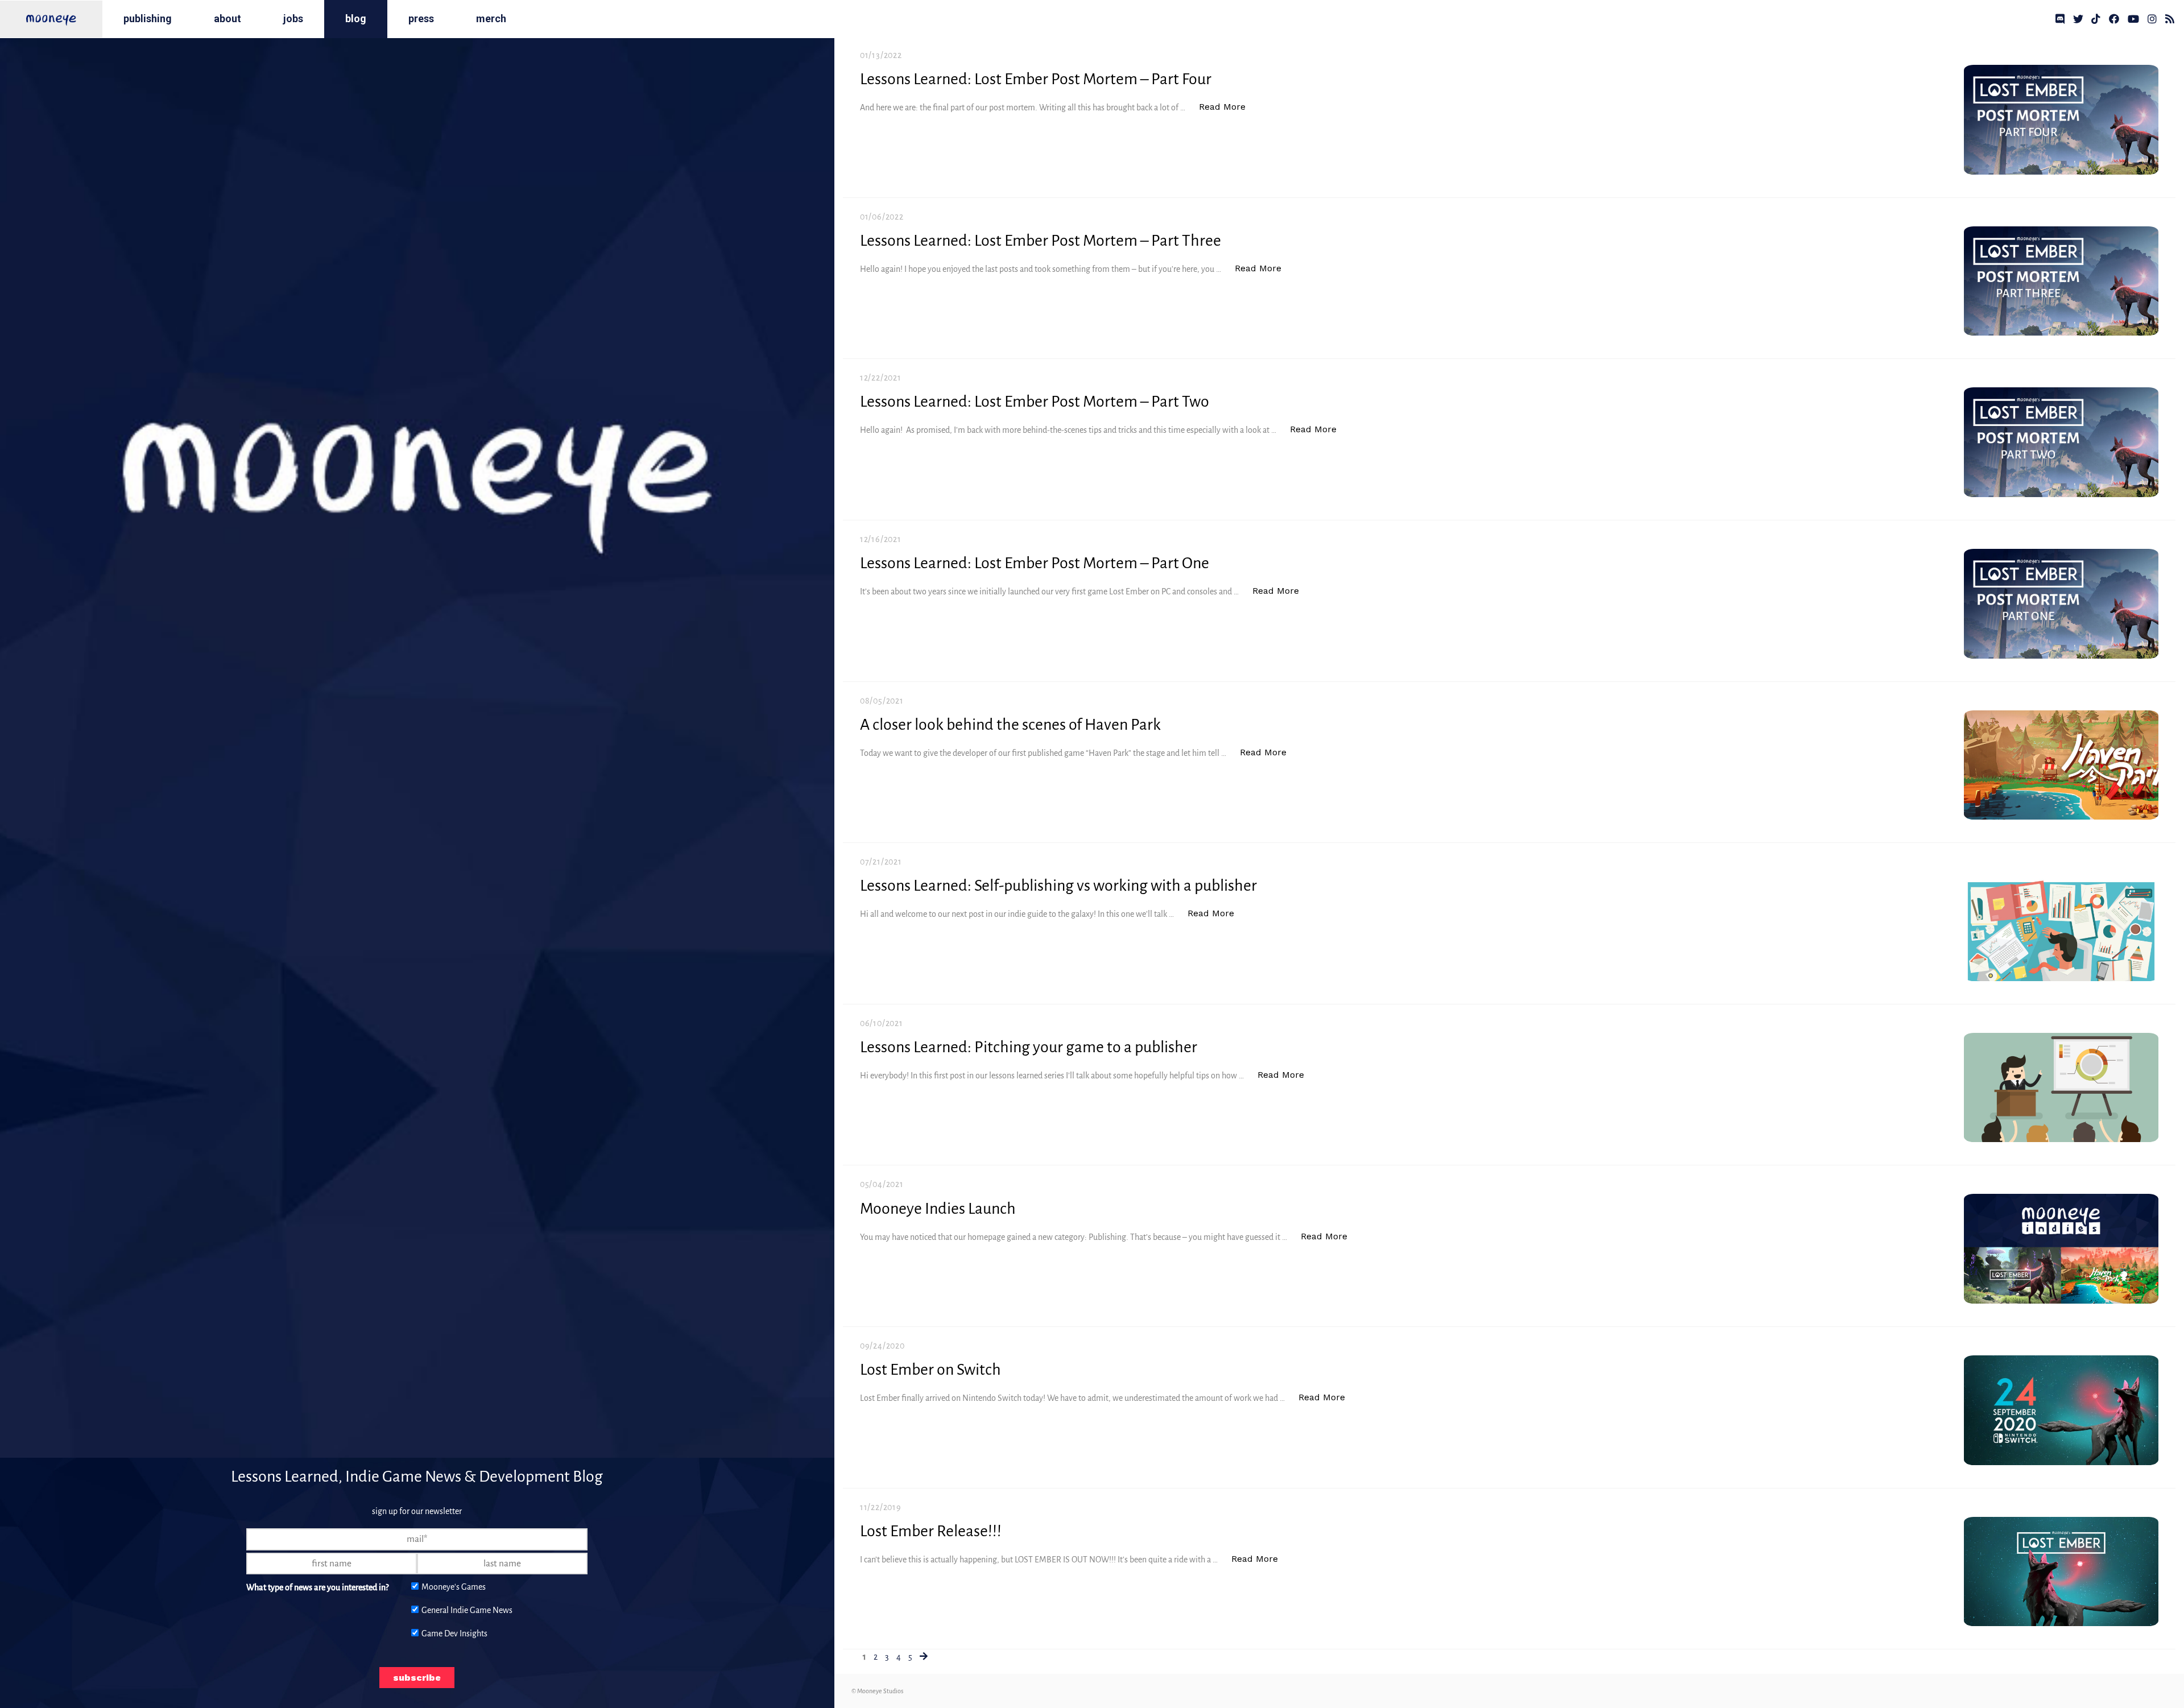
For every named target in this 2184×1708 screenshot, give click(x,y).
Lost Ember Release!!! (931, 1531)
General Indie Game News (467, 1610)
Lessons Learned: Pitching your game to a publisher (1029, 1047)
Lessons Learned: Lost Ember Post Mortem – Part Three (1041, 241)
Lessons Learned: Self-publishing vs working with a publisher (1058, 886)
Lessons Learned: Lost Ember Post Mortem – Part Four (1036, 79)
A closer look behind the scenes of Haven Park (1010, 725)
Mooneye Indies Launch (938, 1209)
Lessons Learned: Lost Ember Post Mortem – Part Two (1035, 402)
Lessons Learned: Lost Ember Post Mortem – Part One (1035, 563)
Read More (1228, 110)
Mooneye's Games (454, 1587)
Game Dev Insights (454, 1633)
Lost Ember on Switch (930, 1370)
